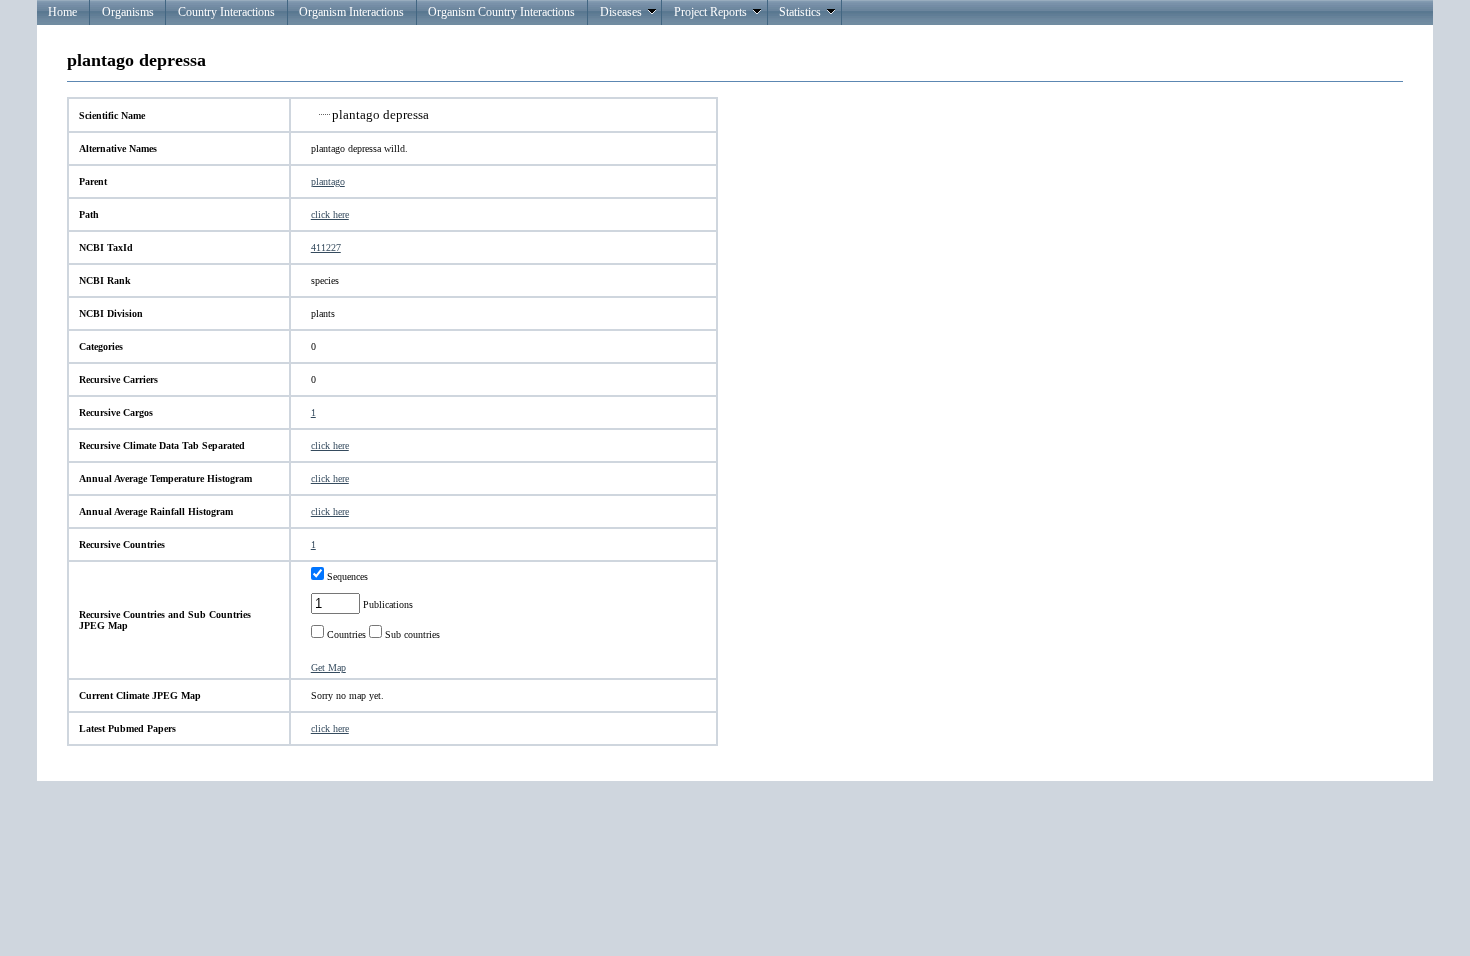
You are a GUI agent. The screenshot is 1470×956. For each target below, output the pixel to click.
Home (62, 12)
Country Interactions (226, 12)
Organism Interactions (351, 12)
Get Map (328, 667)
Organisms (128, 12)
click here (330, 214)
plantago (328, 181)
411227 (326, 247)
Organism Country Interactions (501, 12)
